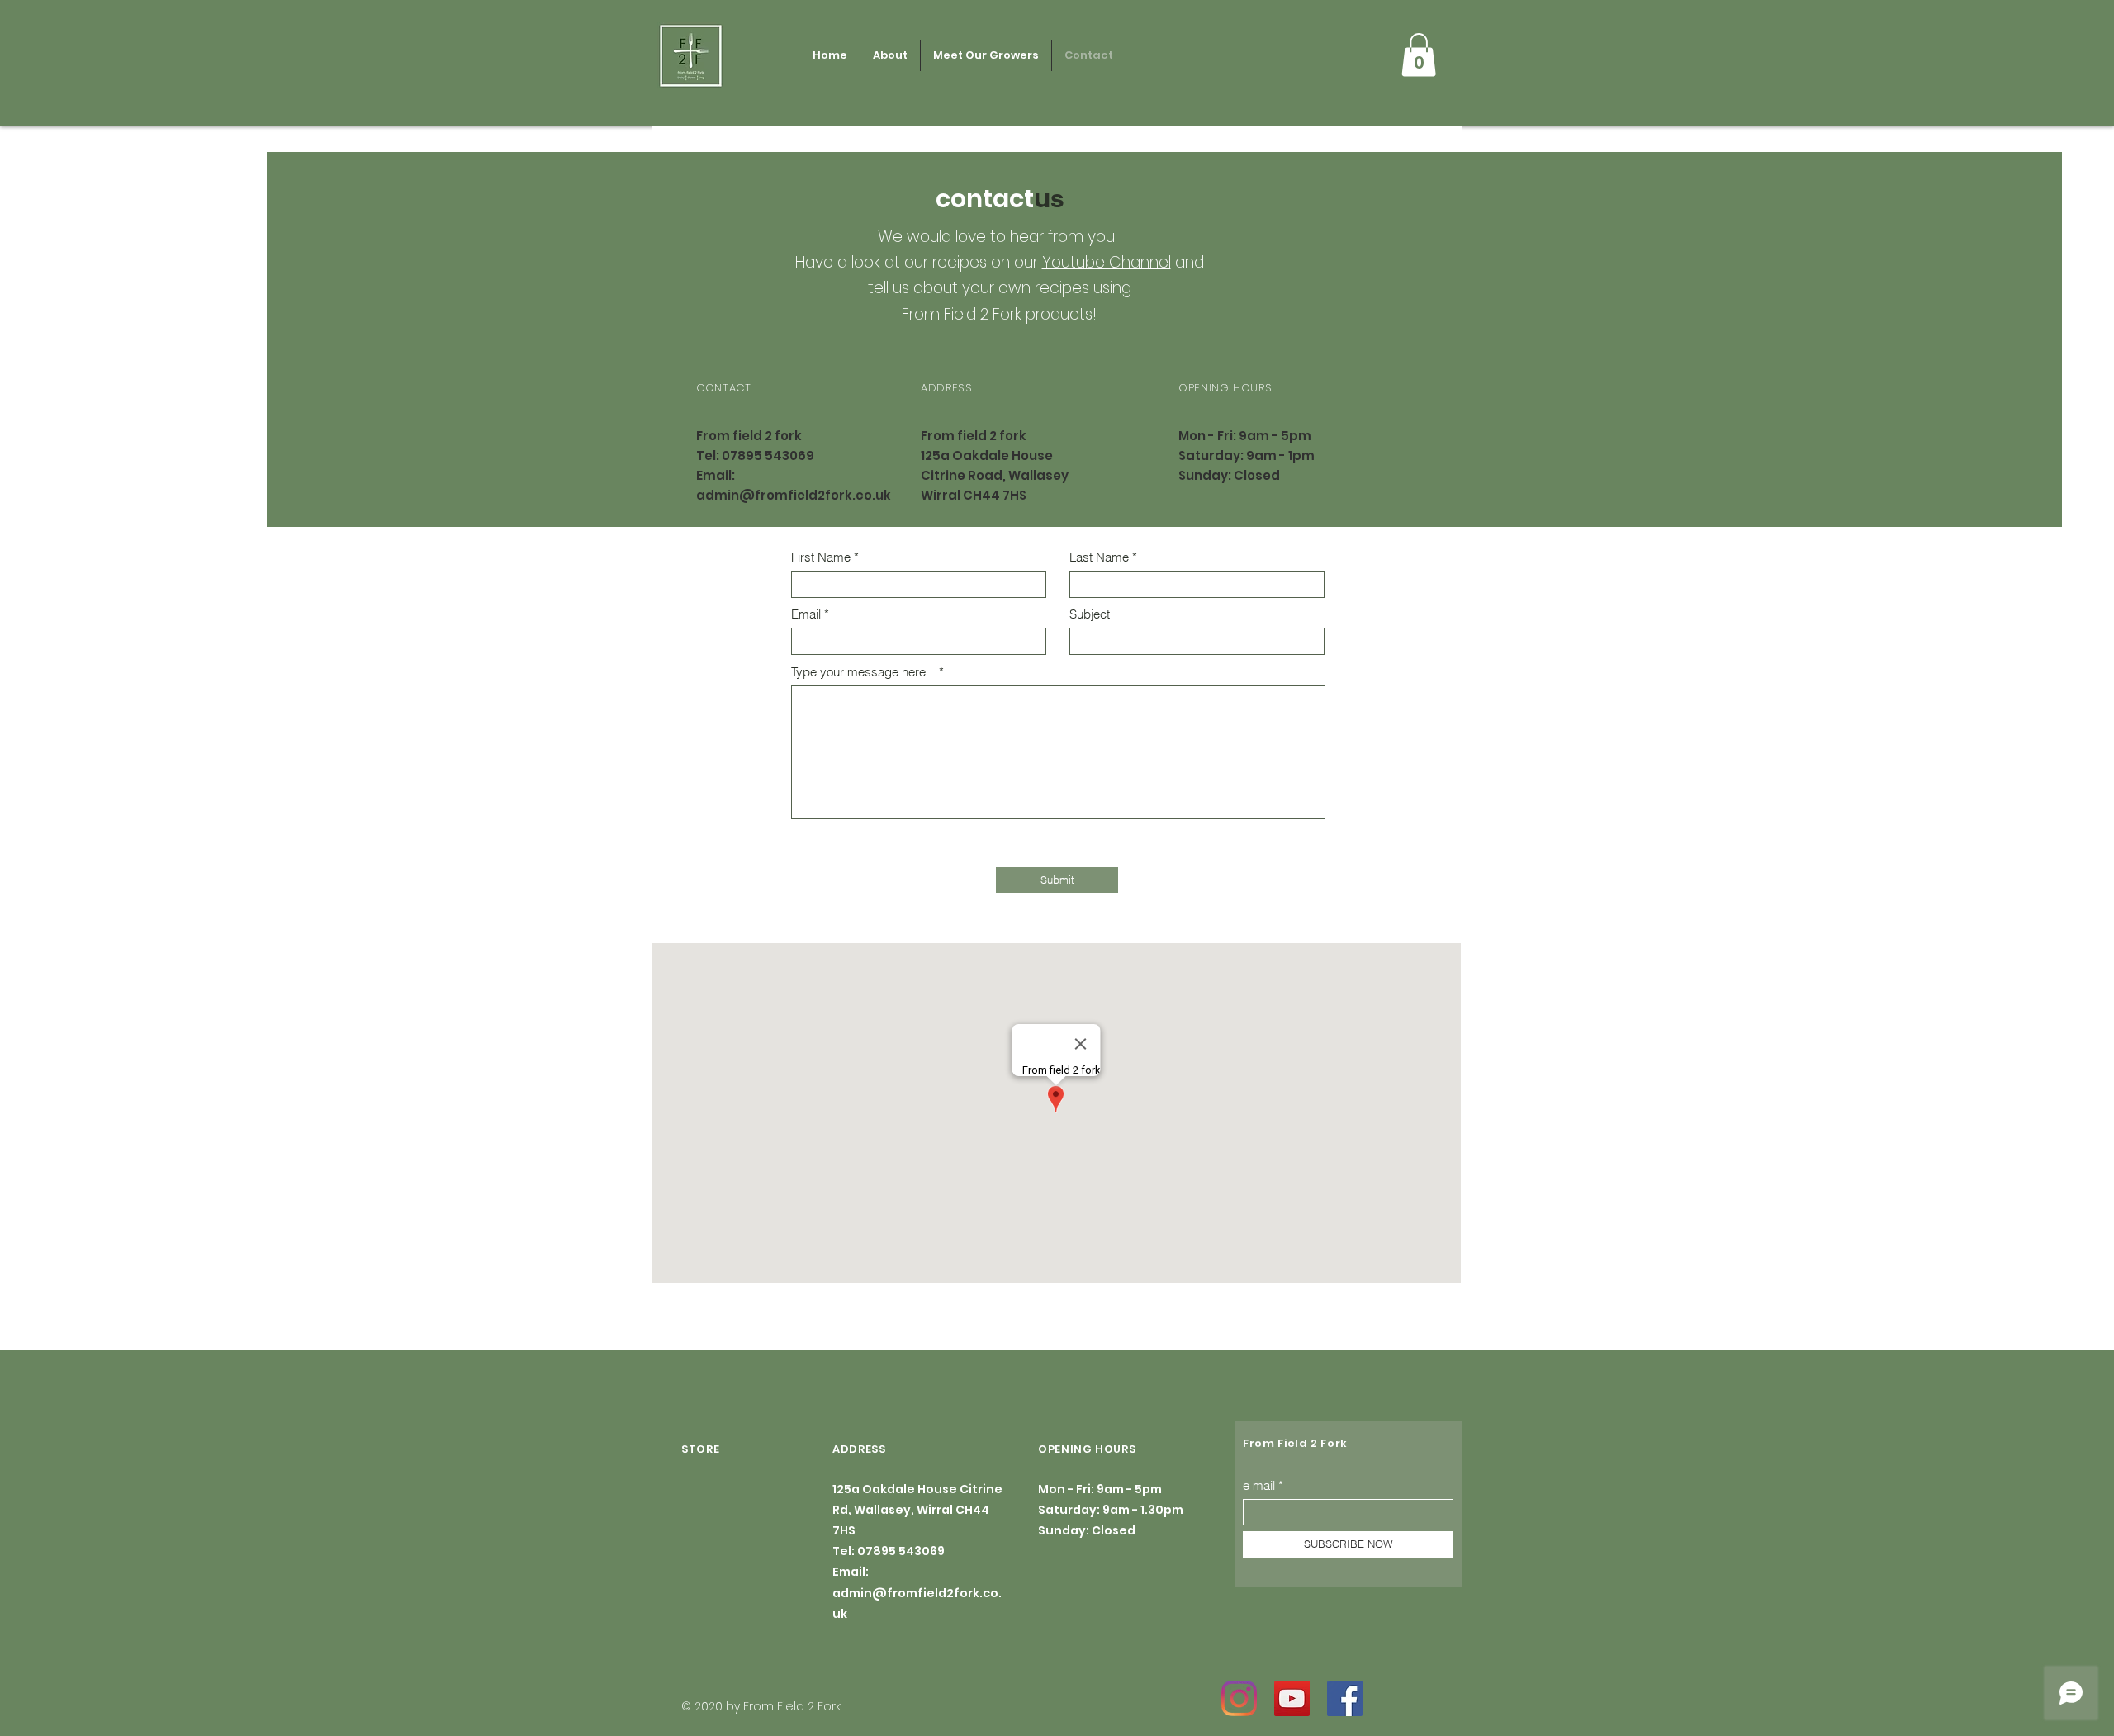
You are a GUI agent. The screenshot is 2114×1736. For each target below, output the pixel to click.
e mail (1259, 1485)
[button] (1419, 55)
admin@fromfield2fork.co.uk (794, 495)
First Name (821, 557)
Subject (1090, 614)
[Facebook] (1345, 1698)
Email (806, 614)
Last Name (1099, 557)
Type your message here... (863, 672)
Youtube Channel (1107, 262)
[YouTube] (1292, 1698)
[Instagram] (1239, 1698)
